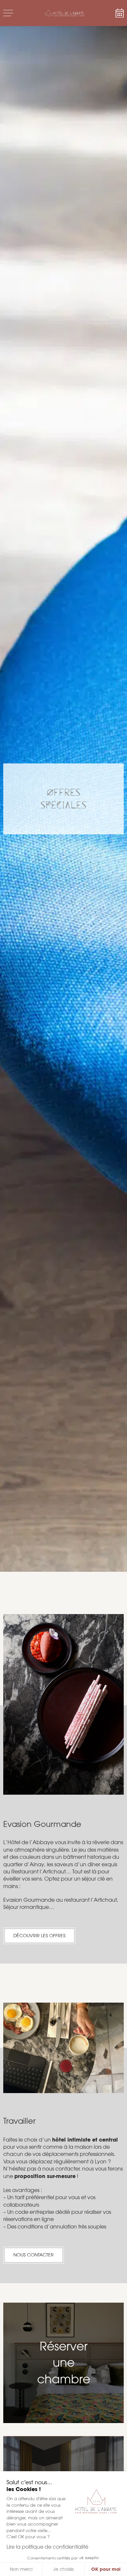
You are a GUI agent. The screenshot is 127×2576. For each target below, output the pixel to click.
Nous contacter (34, 2255)
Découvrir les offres (39, 1936)
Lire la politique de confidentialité (47, 2547)
